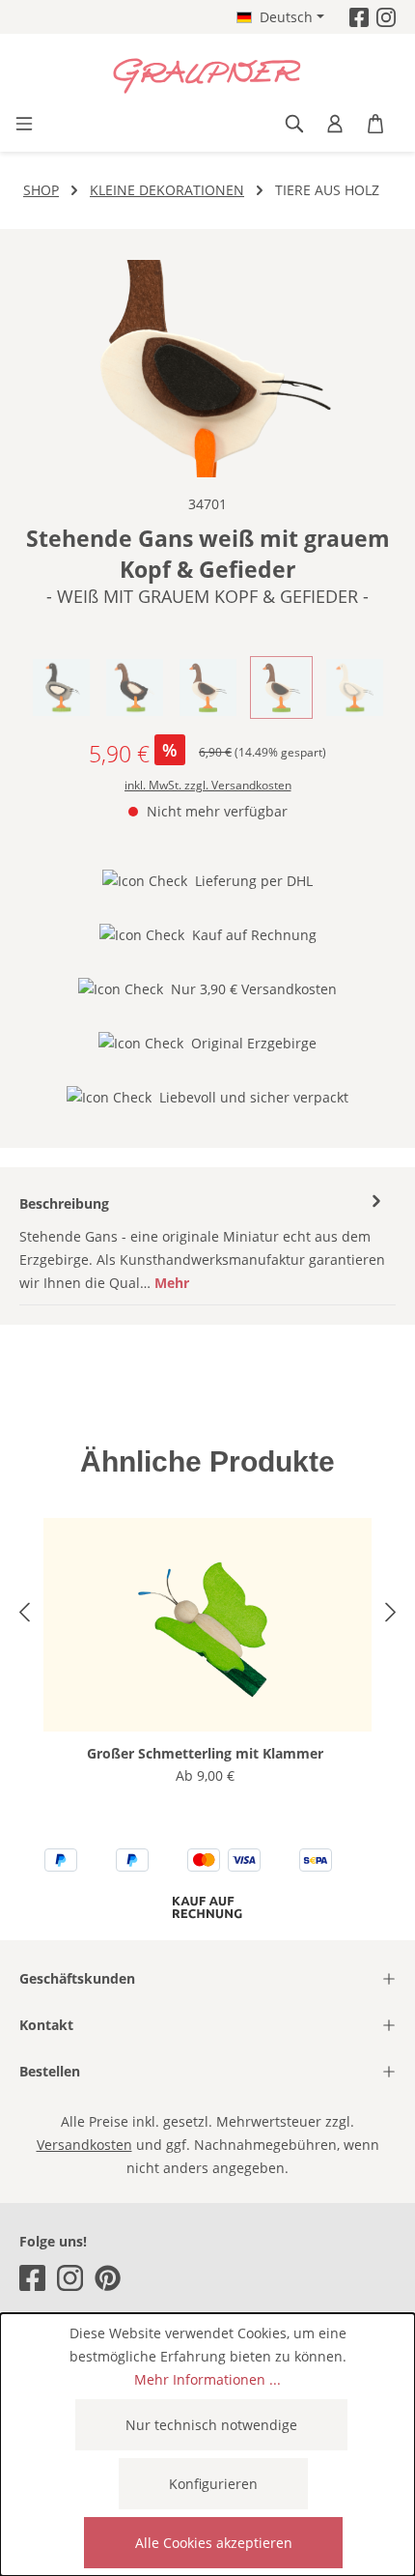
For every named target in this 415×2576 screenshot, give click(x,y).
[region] (207, 369)
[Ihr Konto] (335, 124)
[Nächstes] (391, 1615)
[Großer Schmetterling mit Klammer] (207, 1625)
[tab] (203, 1243)
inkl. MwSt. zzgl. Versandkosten (208, 785)
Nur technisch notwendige (211, 2425)
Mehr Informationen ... (207, 2379)
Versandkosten (84, 2145)
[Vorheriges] (24, 1615)
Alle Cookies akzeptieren (214, 2543)
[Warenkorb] (375, 124)
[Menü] (24, 124)
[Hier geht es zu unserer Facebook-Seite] (359, 17)
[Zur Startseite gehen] (207, 76)
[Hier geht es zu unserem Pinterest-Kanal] (108, 2278)
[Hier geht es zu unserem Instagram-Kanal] (386, 17)
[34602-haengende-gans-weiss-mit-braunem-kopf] (207, 369)
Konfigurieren (213, 2484)
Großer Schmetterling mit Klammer (205, 1753)
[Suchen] (294, 124)
